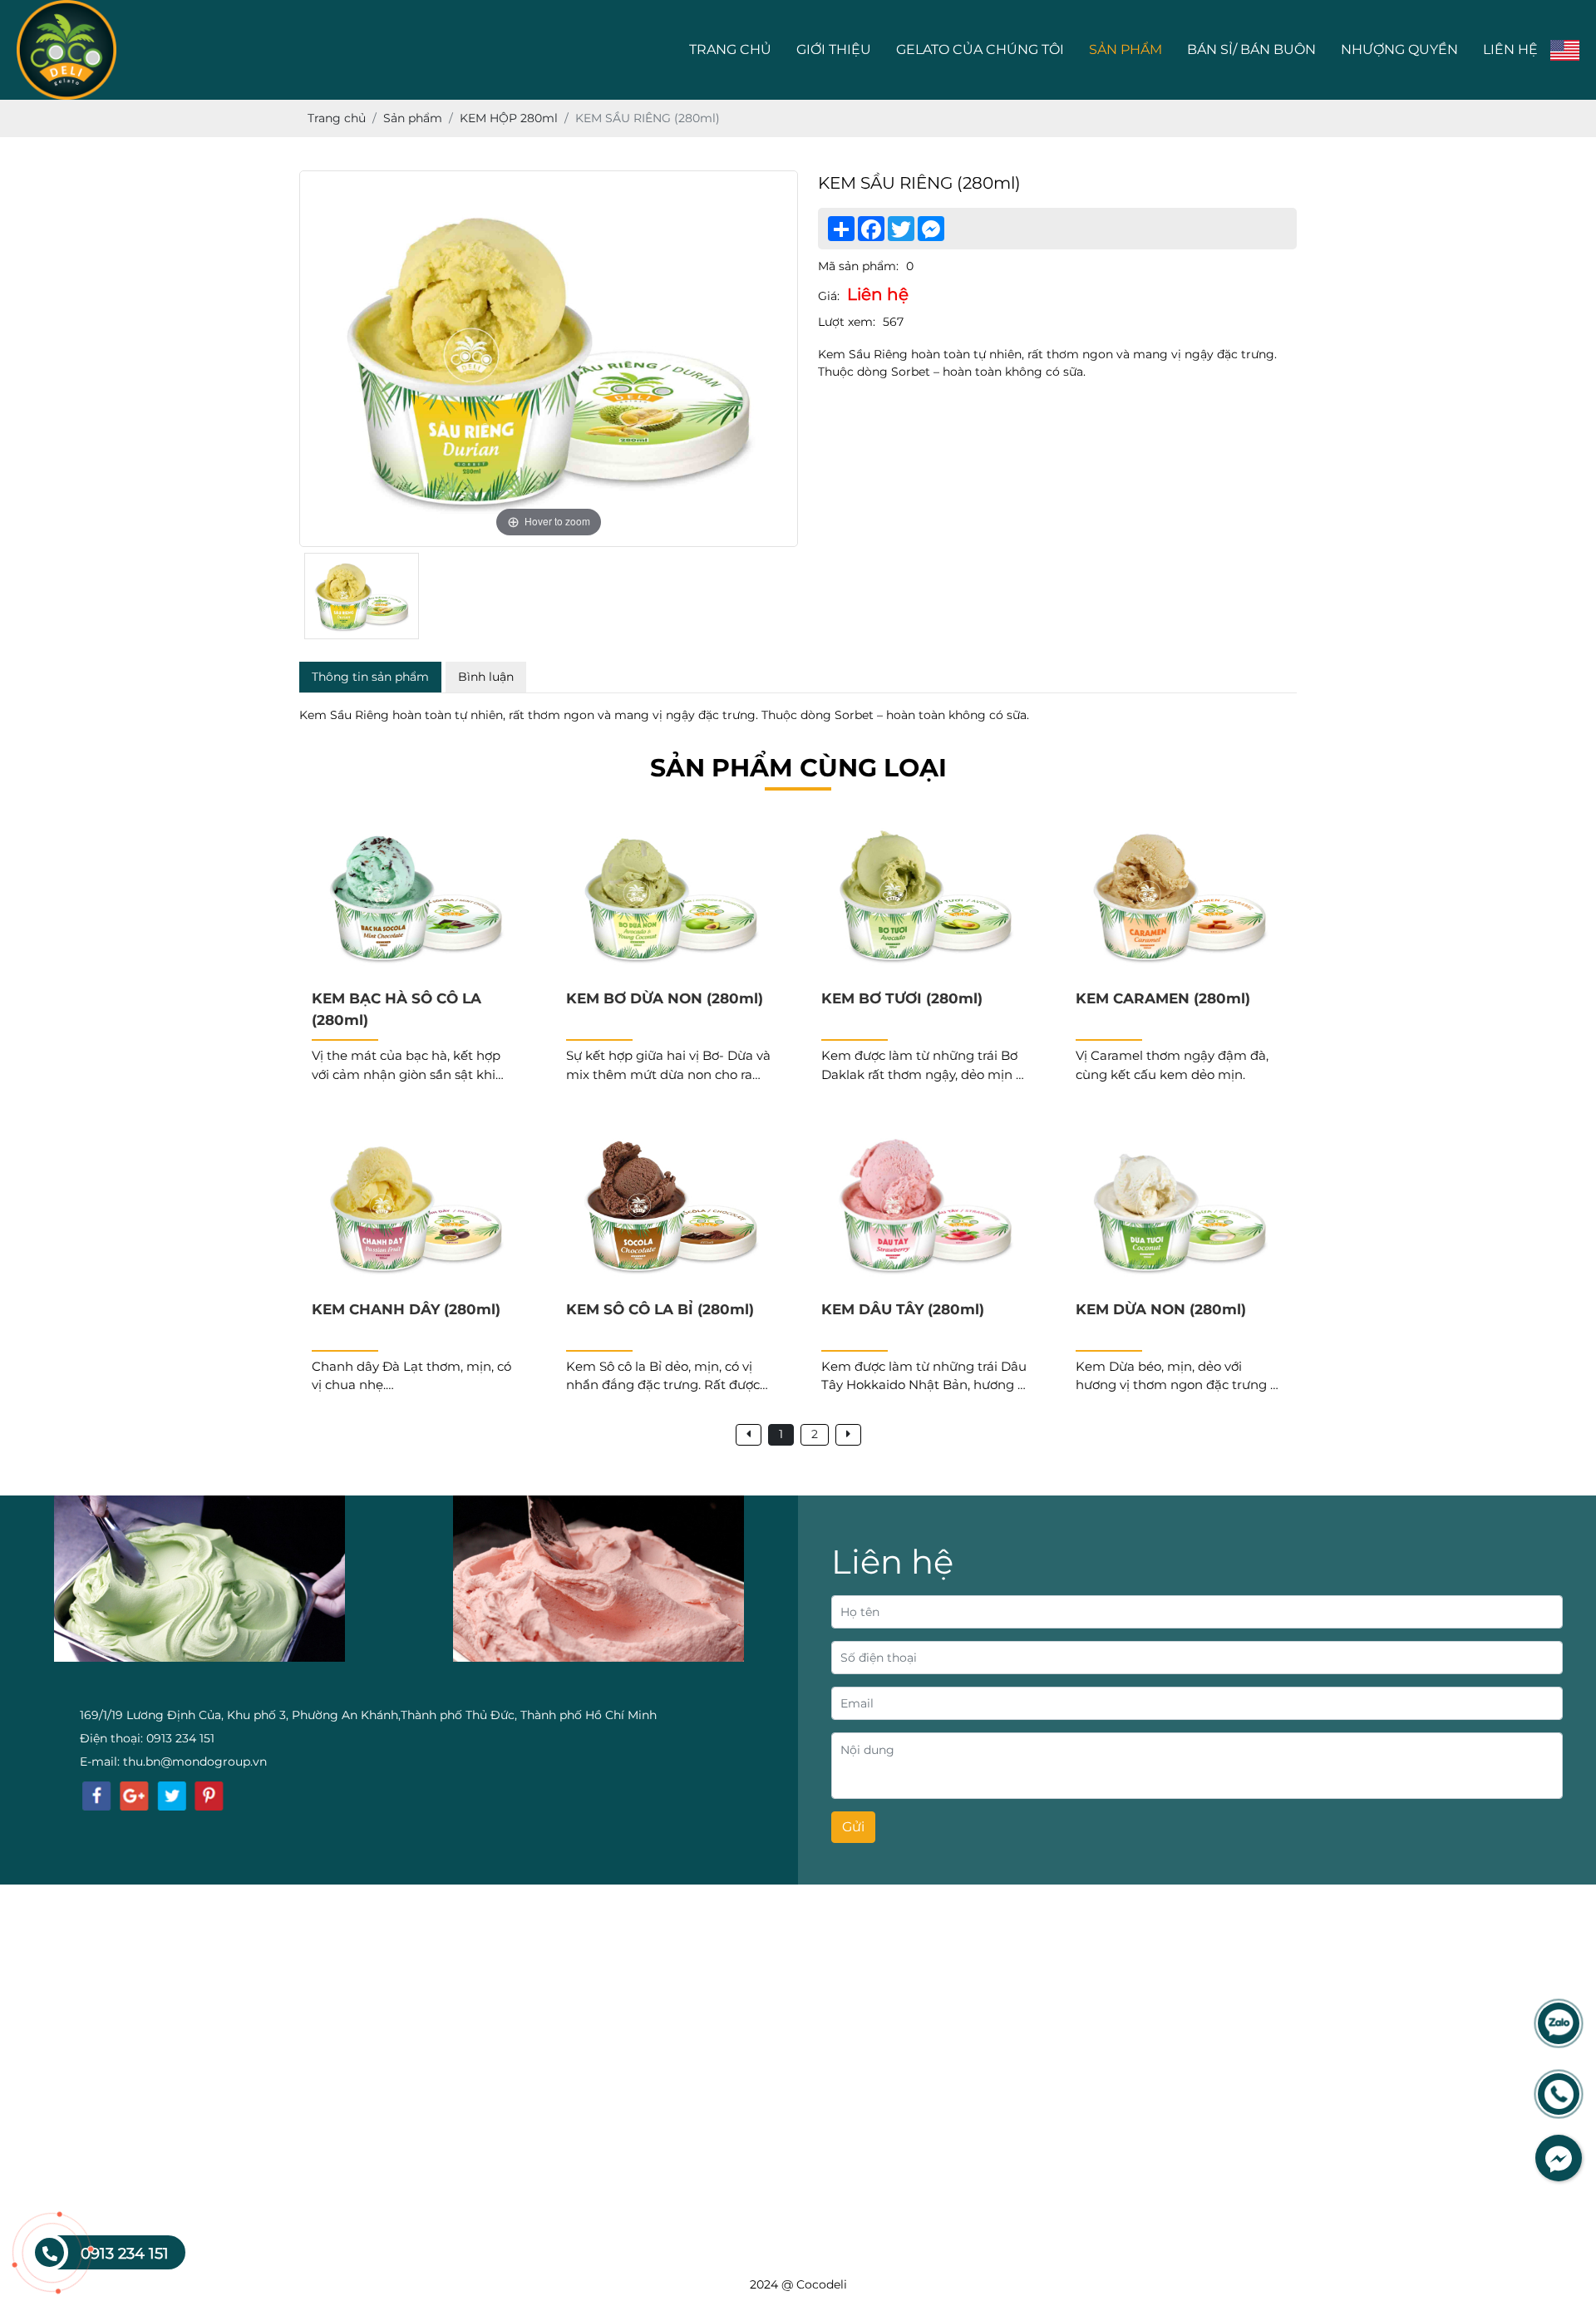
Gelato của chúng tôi (980, 49)
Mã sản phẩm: (858, 266)
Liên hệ (1510, 49)
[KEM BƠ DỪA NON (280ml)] (670, 898)
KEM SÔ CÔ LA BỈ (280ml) (660, 1309)
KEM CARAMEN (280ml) (1163, 998)
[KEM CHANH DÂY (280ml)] (416, 1208)
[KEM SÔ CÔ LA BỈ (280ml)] (670, 1208)
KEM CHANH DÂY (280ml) (406, 1309)
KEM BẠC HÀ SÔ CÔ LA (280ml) (397, 1009)
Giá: (829, 296)
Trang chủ (730, 49)
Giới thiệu (834, 49)
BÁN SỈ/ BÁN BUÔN (1251, 49)
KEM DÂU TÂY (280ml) (903, 1309)
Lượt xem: (847, 322)
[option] (549, 359)
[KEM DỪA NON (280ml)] (1180, 1208)
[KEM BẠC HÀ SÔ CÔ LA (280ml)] (416, 898)
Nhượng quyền (1399, 49)
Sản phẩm (1126, 49)
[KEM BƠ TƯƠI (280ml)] (926, 898)
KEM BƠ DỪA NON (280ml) (665, 998)
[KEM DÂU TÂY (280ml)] (926, 1208)
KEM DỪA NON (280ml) (1161, 1309)
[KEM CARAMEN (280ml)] (1180, 898)
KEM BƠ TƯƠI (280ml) (902, 998)
